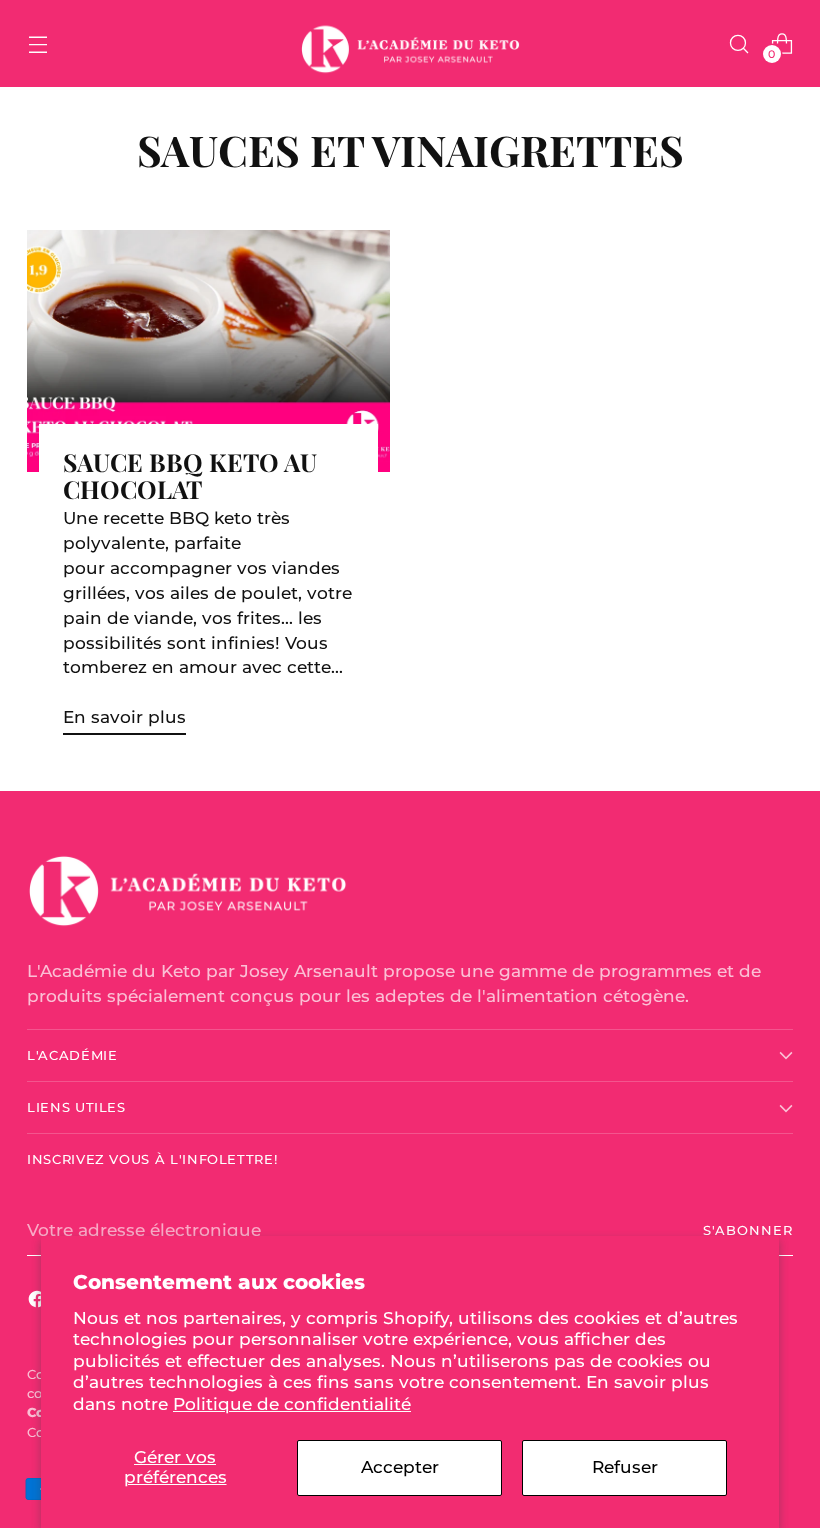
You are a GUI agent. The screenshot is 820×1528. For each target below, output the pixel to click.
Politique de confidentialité (292, 1404)
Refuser (625, 1467)
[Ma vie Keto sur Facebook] (39, 1302)
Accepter (400, 1467)
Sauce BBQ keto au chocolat (190, 475)
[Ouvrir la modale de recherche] (739, 43)
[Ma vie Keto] (410, 43)
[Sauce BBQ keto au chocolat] (208, 351)
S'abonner (748, 1230)
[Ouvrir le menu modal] (37, 43)
